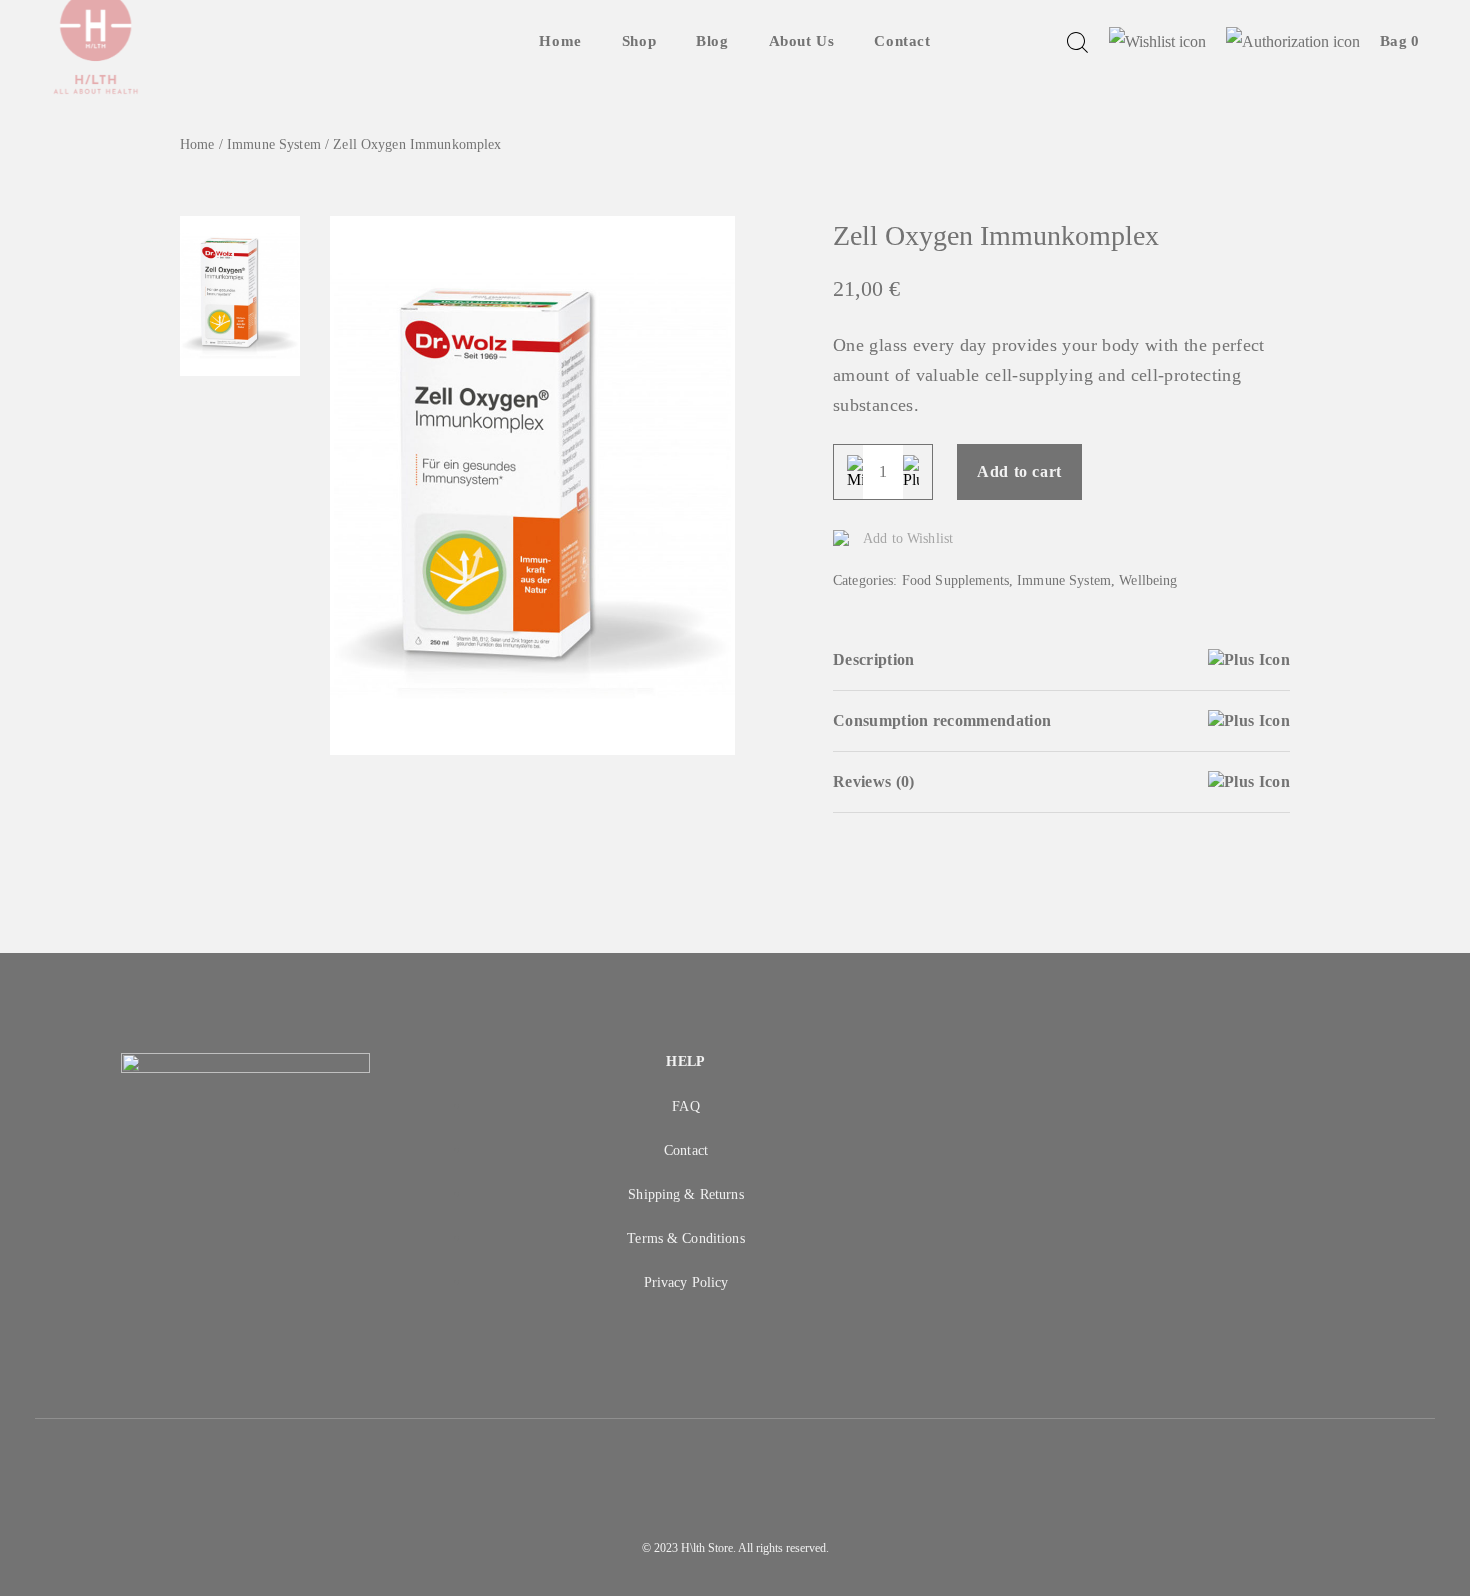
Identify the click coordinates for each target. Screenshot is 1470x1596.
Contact (902, 41)
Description (874, 659)
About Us (802, 41)
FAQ (685, 1106)
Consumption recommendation (942, 720)
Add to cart (1019, 471)
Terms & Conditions (686, 1238)
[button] (1268, 798)
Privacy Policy (686, 1282)
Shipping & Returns (686, 1194)
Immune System (274, 144)
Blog (712, 41)
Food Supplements (955, 580)
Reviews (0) (874, 781)
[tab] (1061, 660)
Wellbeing (1148, 580)
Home (560, 41)
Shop (639, 41)
